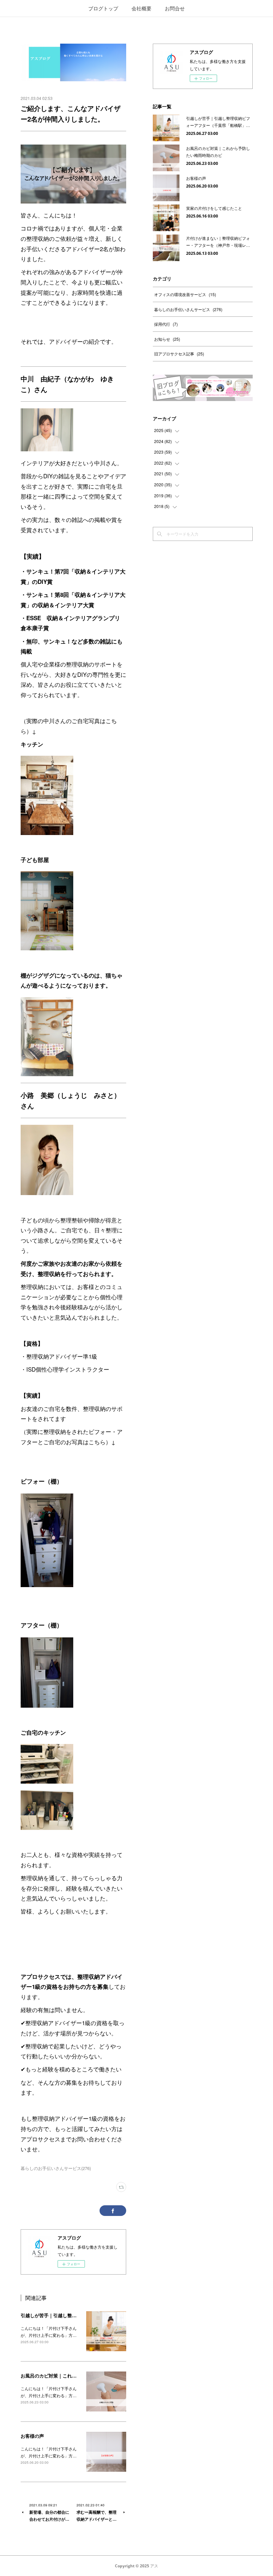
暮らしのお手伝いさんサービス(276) (56, 2168)
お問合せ (175, 8)
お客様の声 (32, 2436)
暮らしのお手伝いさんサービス (188, 309)
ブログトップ (103, 8)
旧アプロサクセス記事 (179, 354)
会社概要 (141, 8)
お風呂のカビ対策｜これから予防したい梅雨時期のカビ (79, 2375)
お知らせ (167, 339)
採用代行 (166, 324)
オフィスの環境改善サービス (185, 294)
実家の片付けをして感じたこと (214, 208)
